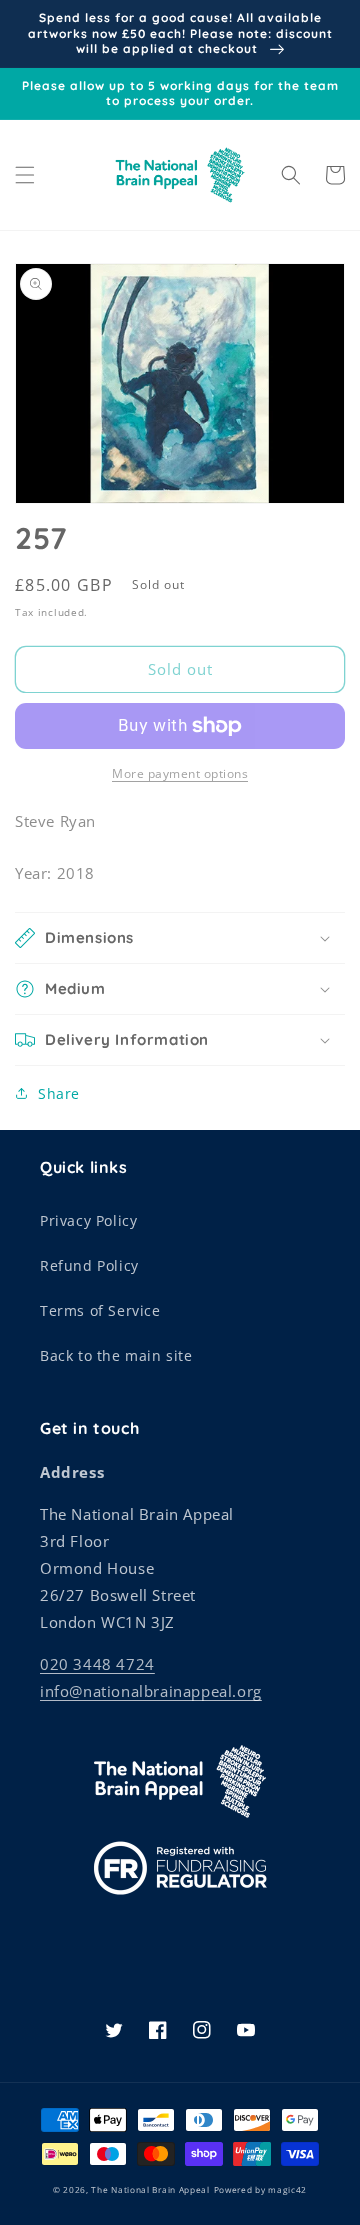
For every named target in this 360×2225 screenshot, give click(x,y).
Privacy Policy (88, 1220)
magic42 (287, 2189)
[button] (25, 175)
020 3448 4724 (97, 1664)
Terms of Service (100, 1310)
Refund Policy (89, 1265)
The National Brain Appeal (150, 2189)
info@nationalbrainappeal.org (151, 1691)
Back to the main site (116, 1355)
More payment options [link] (180, 773)
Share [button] (59, 1093)
